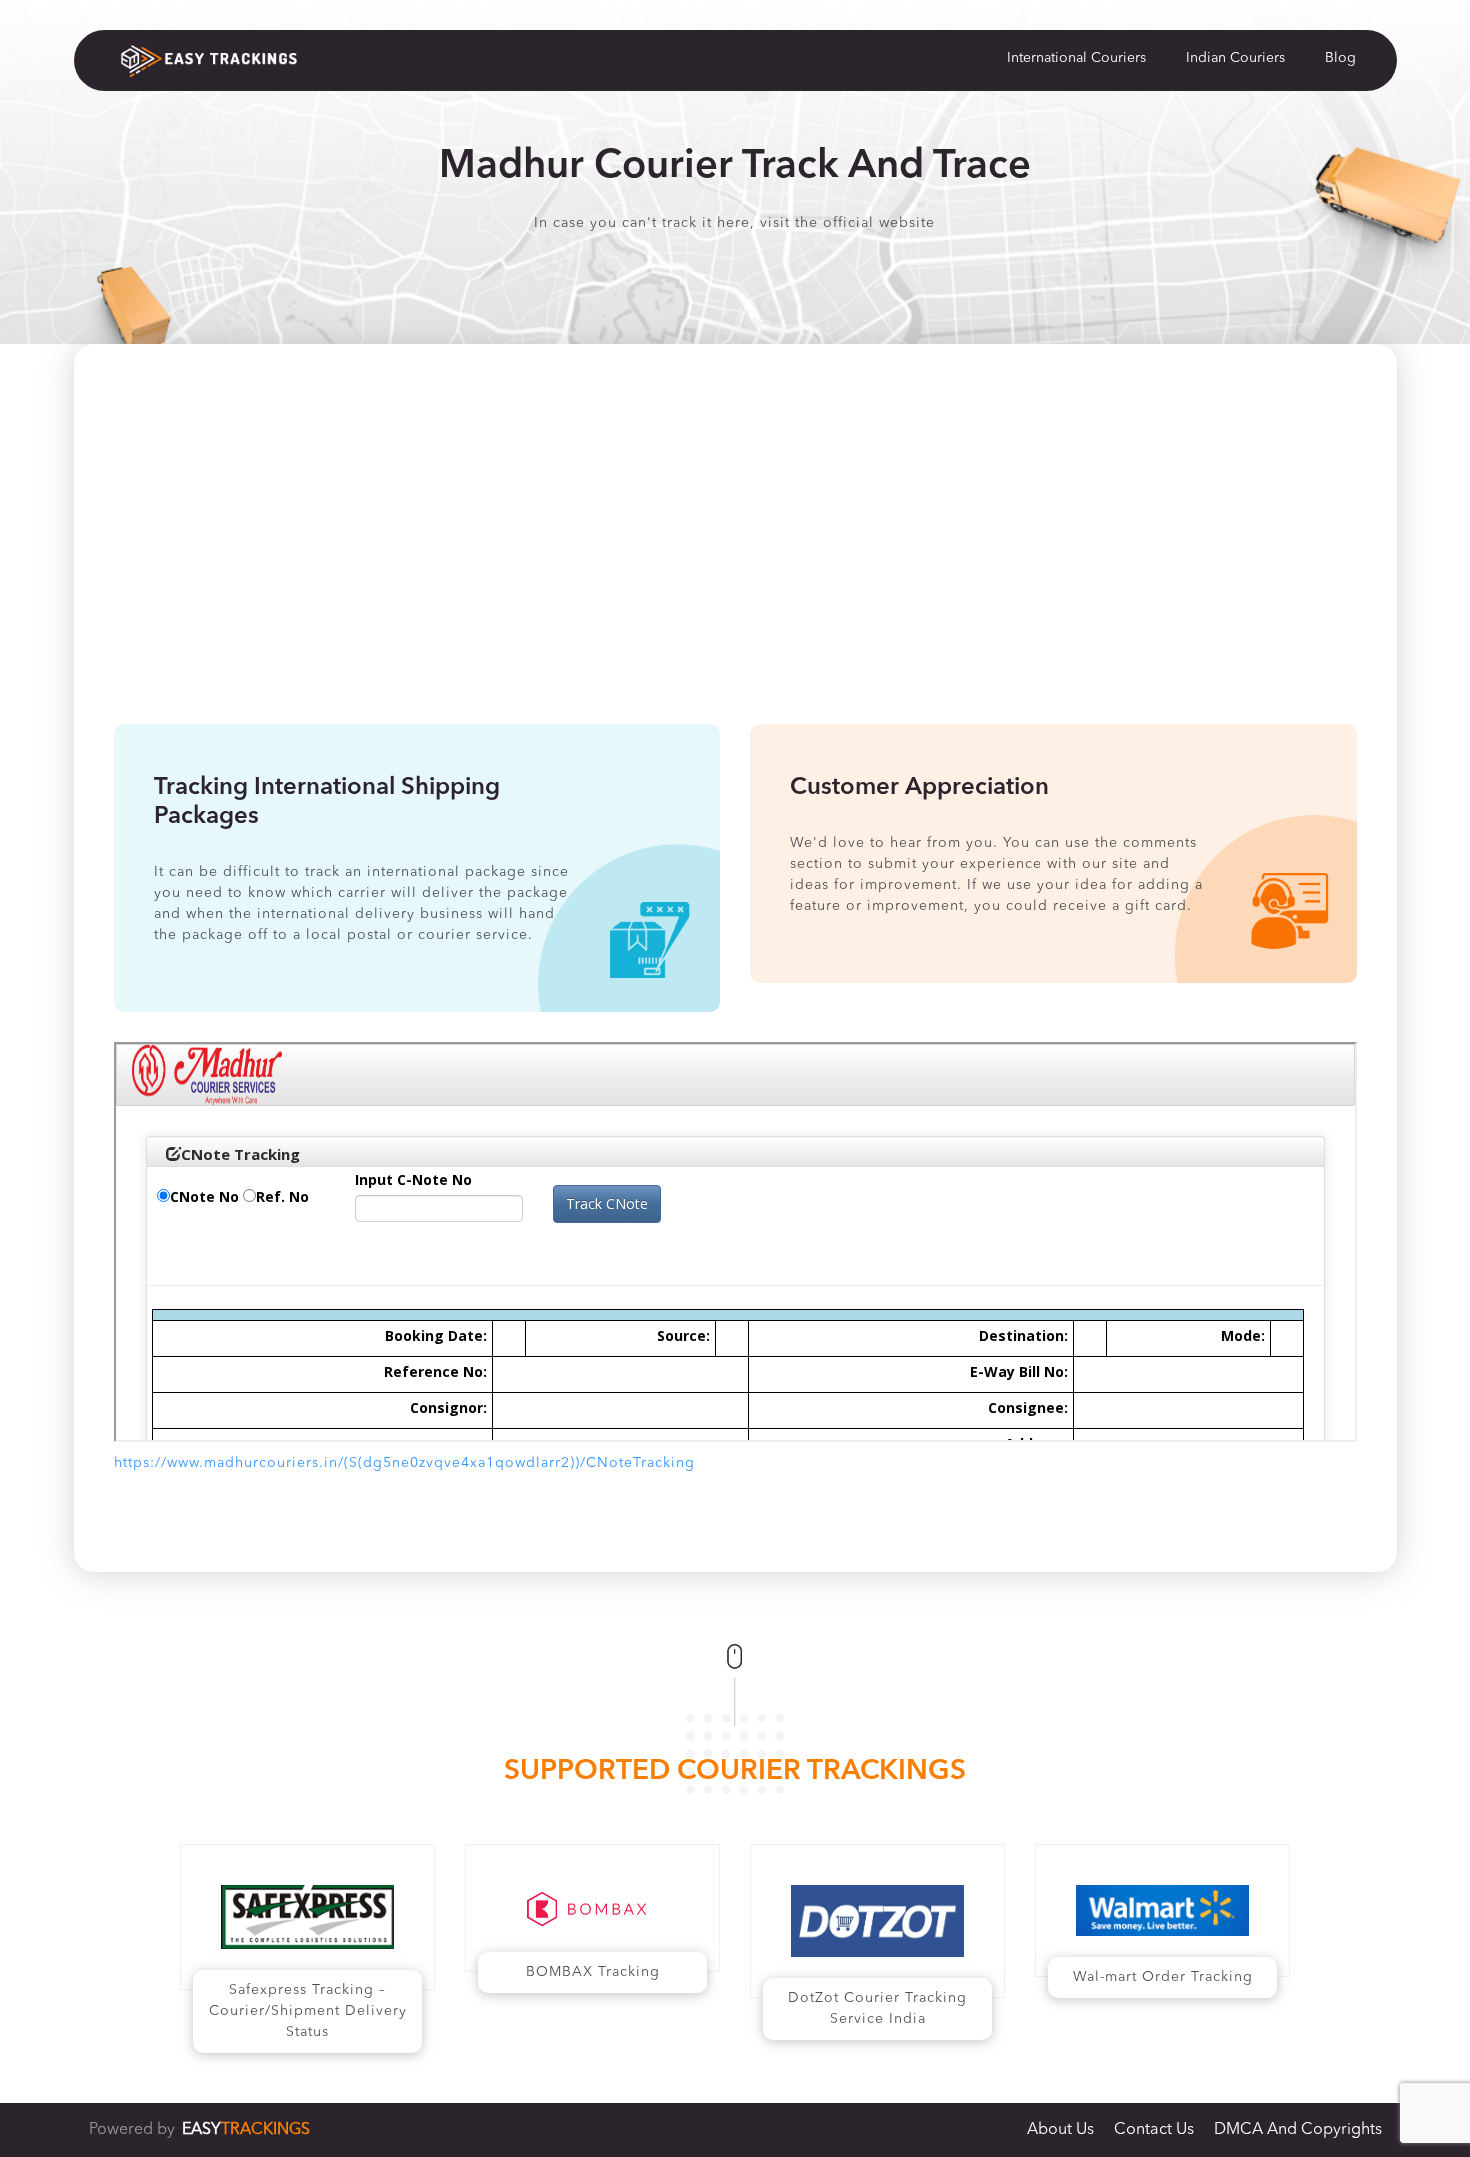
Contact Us (1154, 2130)
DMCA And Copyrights (1298, 2130)
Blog (1340, 58)
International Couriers (1076, 58)
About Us (1060, 2130)
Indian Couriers (1235, 58)
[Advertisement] (735, 574)
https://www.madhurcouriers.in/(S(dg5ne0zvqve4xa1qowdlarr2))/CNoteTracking (404, 1463)
